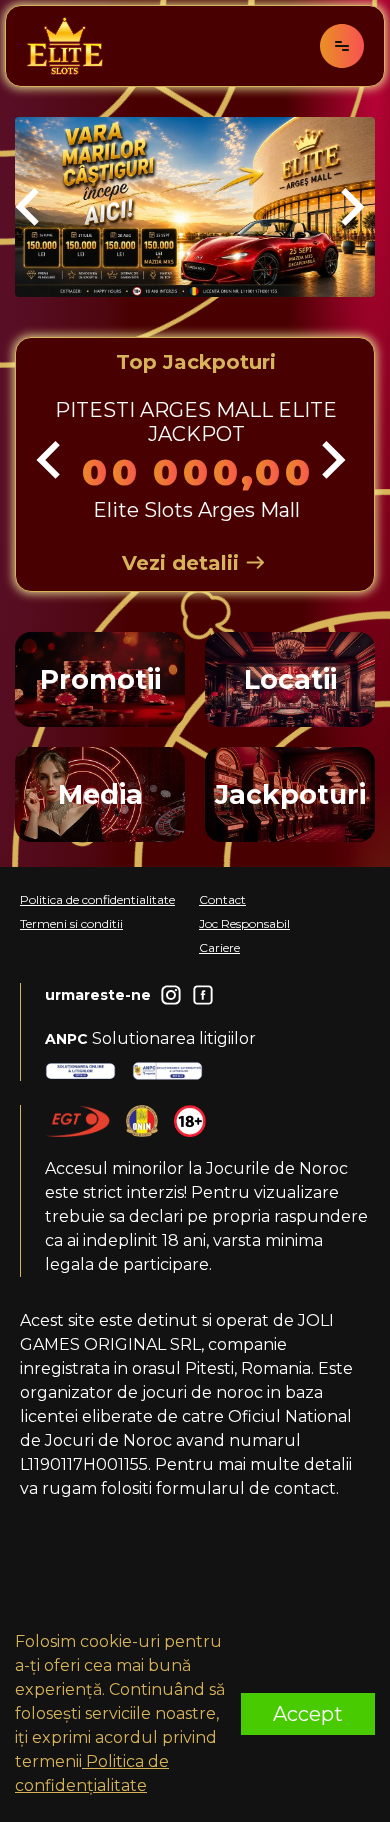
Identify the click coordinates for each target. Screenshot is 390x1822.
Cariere (219, 947)
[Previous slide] (30, 207)
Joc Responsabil (244, 923)
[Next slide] (350, 207)
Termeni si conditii (71, 923)
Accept (308, 1714)
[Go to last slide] (51, 460)
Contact (222, 899)
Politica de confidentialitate (97, 899)
